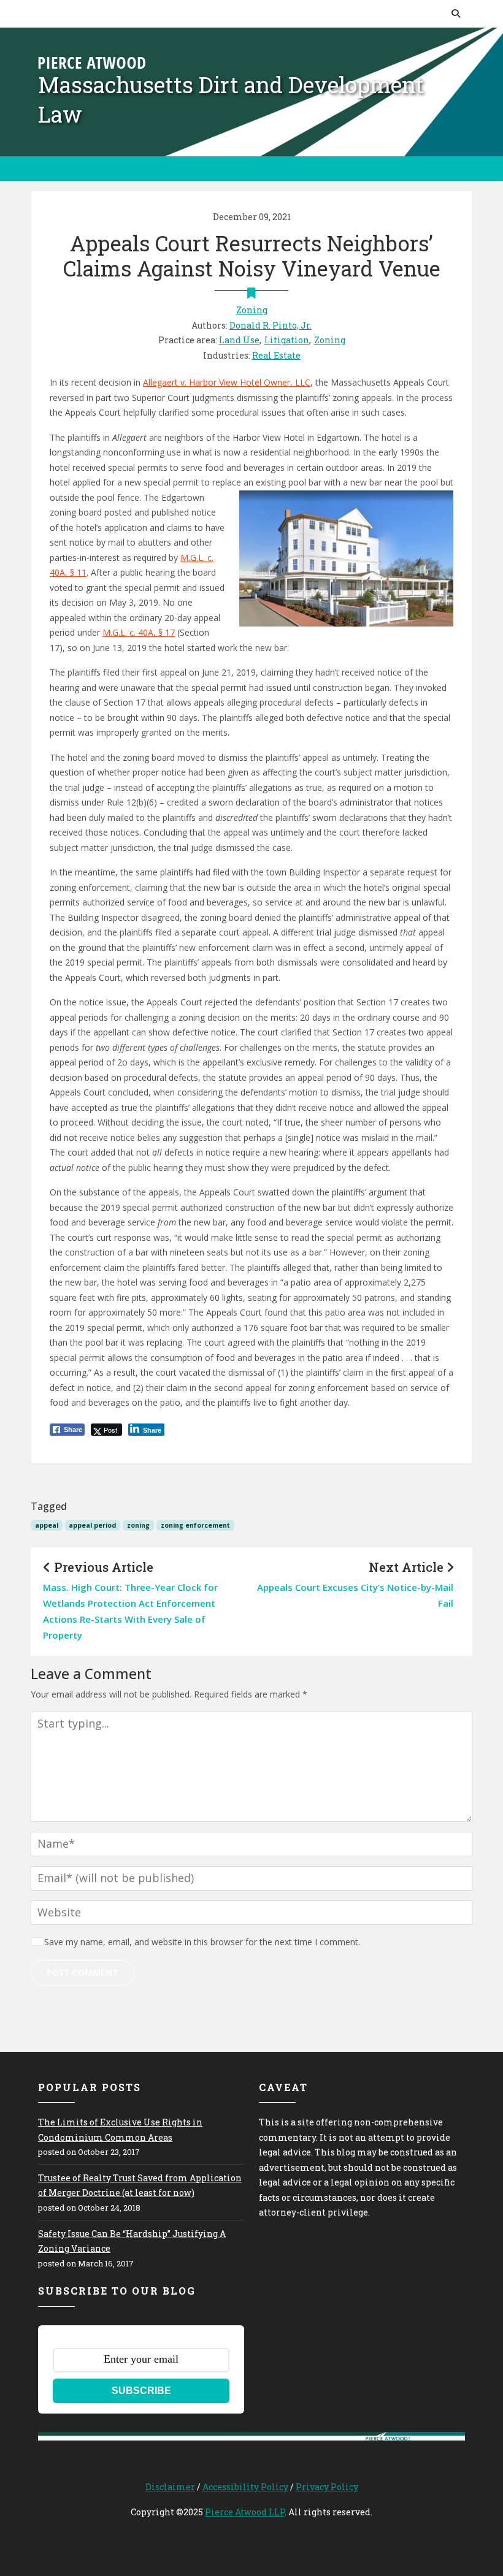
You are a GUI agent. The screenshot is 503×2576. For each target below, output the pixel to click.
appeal (47, 1525)
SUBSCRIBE (141, 2391)
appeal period (92, 1525)
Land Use (239, 340)
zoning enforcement (195, 1525)
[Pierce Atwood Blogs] (92, 62)
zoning (138, 1525)
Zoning (252, 310)
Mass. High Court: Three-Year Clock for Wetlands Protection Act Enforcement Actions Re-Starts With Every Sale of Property (130, 1611)
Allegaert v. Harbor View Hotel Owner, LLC (227, 382)
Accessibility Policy (245, 2487)
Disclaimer (170, 2487)
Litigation (287, 340)
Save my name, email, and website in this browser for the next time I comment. (202, 1942)
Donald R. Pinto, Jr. (271, 325)
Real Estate (276, 355)
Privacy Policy (327, 2487)
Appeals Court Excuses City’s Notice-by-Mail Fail (355, 1595)
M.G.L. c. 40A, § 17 (139, 632)
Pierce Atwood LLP (245, 2512)
